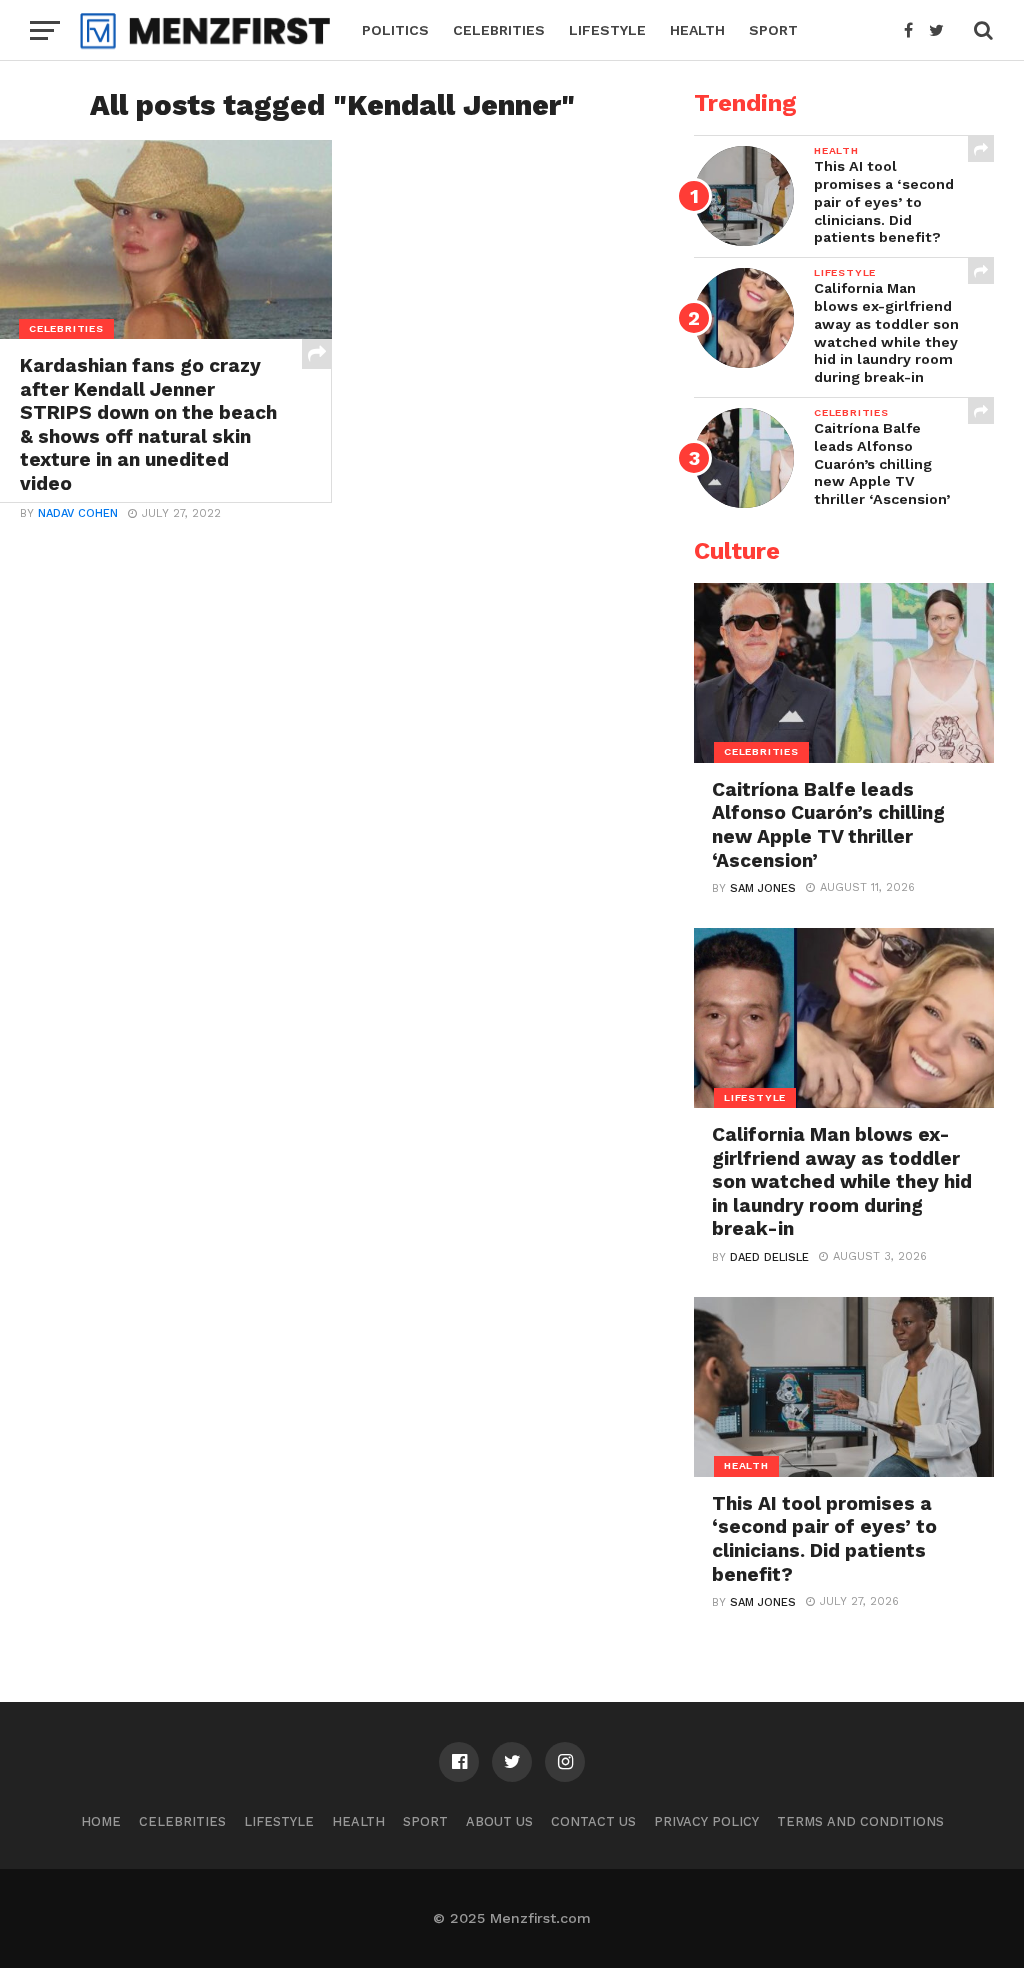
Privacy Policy (706, 1821)
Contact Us (593, 1821)
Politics (395, 30)
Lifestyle (607, 30)
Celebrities (499, 30)
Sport (773, 30)
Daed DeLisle (769, 1257)
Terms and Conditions (860, 1821)
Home (101, 1821)
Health (697, 30)
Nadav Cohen (78, 513)
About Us (499, 1821)
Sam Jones (763, 888)
